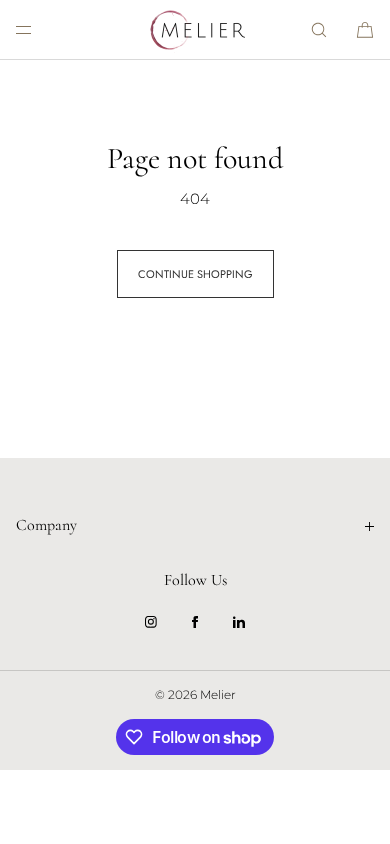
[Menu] (40, 29)
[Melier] (195, 30)
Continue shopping (195, 274)
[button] (319, 29)
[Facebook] (195, 622)
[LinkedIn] (239, 622)
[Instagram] (151, 622)
